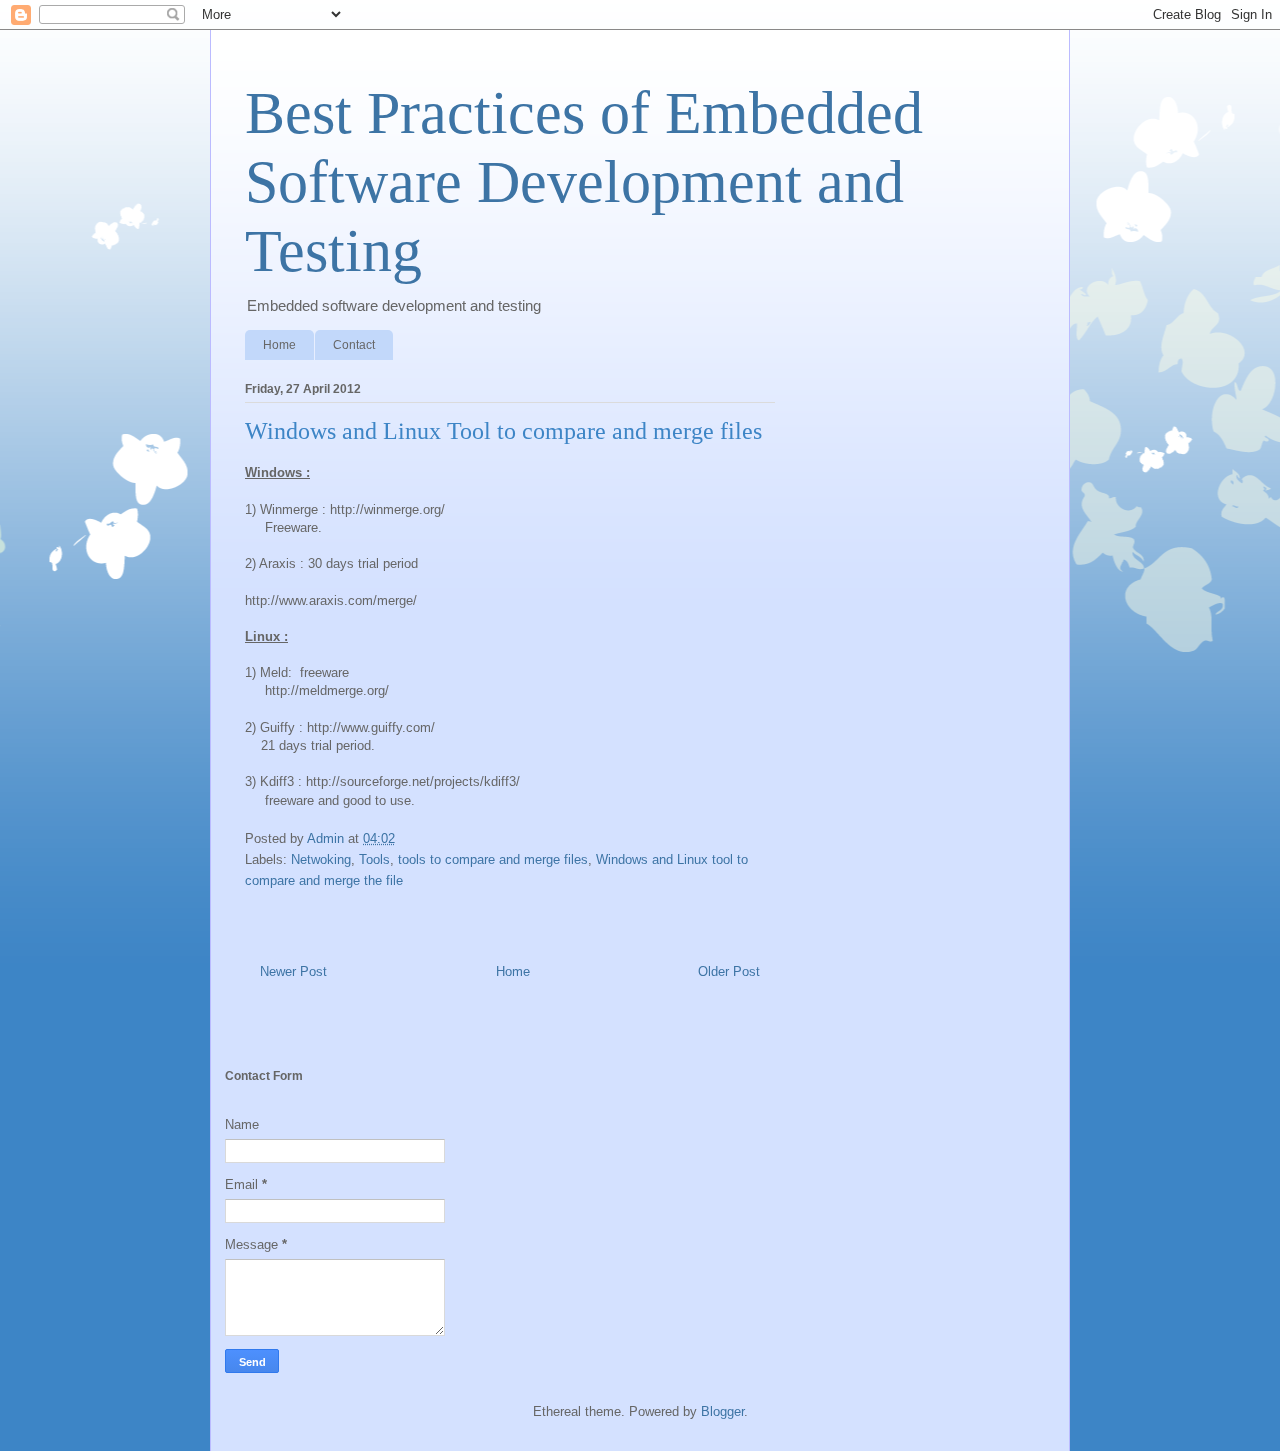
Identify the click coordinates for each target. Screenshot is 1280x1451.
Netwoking (321, 859)
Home (279, 345)
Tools (374, 859)
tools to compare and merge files (493, 859)
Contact (354, 345)
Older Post (729, 971)
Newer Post (293, 971)
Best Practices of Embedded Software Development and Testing (584, 182)
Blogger (722, 1411)
